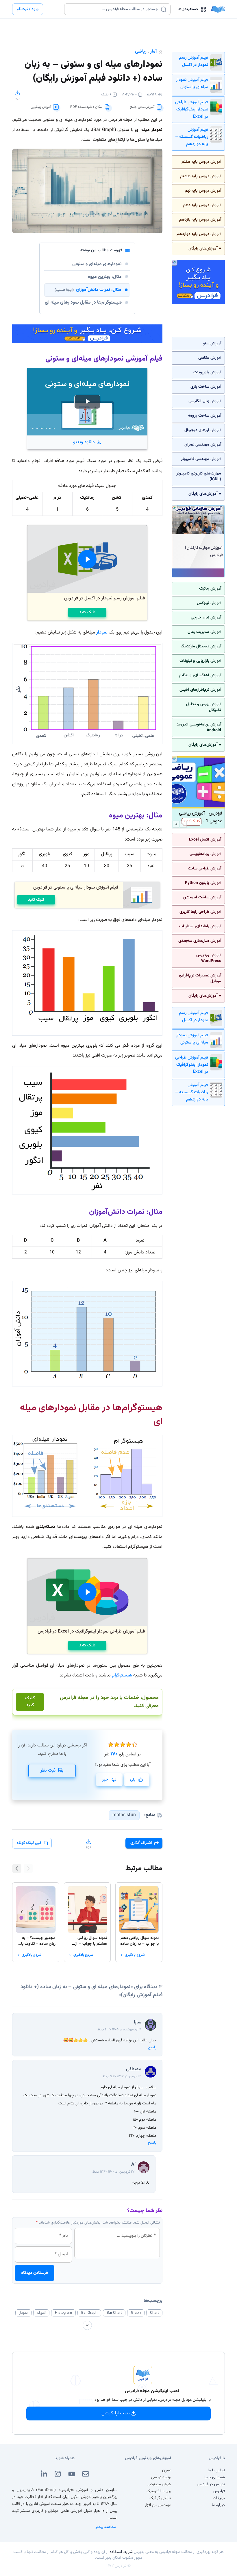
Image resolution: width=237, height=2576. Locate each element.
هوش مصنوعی (159, 2484)
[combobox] (114, 9)
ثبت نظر (48, 1771)
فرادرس (219, 2491)
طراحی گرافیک (160, 2498)
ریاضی (141, 52)
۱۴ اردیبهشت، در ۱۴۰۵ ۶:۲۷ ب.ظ (119, 2030)
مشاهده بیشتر (106, 2527)
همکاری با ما (215, 2477)
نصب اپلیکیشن (116, 2413)
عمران (167, 2470)
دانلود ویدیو (84, 442)
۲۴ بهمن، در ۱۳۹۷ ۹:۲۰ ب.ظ (122, 2076)
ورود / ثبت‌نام (28, 9)
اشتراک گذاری (141, 1843)
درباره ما (218, 2505)
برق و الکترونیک (159, 2491)
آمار (153, 52)
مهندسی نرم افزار (158, 2505)
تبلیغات (219, 2498)
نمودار (102, 633)
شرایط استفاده (121, 2552)
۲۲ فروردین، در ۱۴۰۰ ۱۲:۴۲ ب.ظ (113, 2172)
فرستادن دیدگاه (35, 2273)
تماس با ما (216, 2470)
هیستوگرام (121, 1675)
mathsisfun (124, 1815)
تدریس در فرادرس (211, 2484)
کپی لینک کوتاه (29, 1843)
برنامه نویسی (161, 2477)
